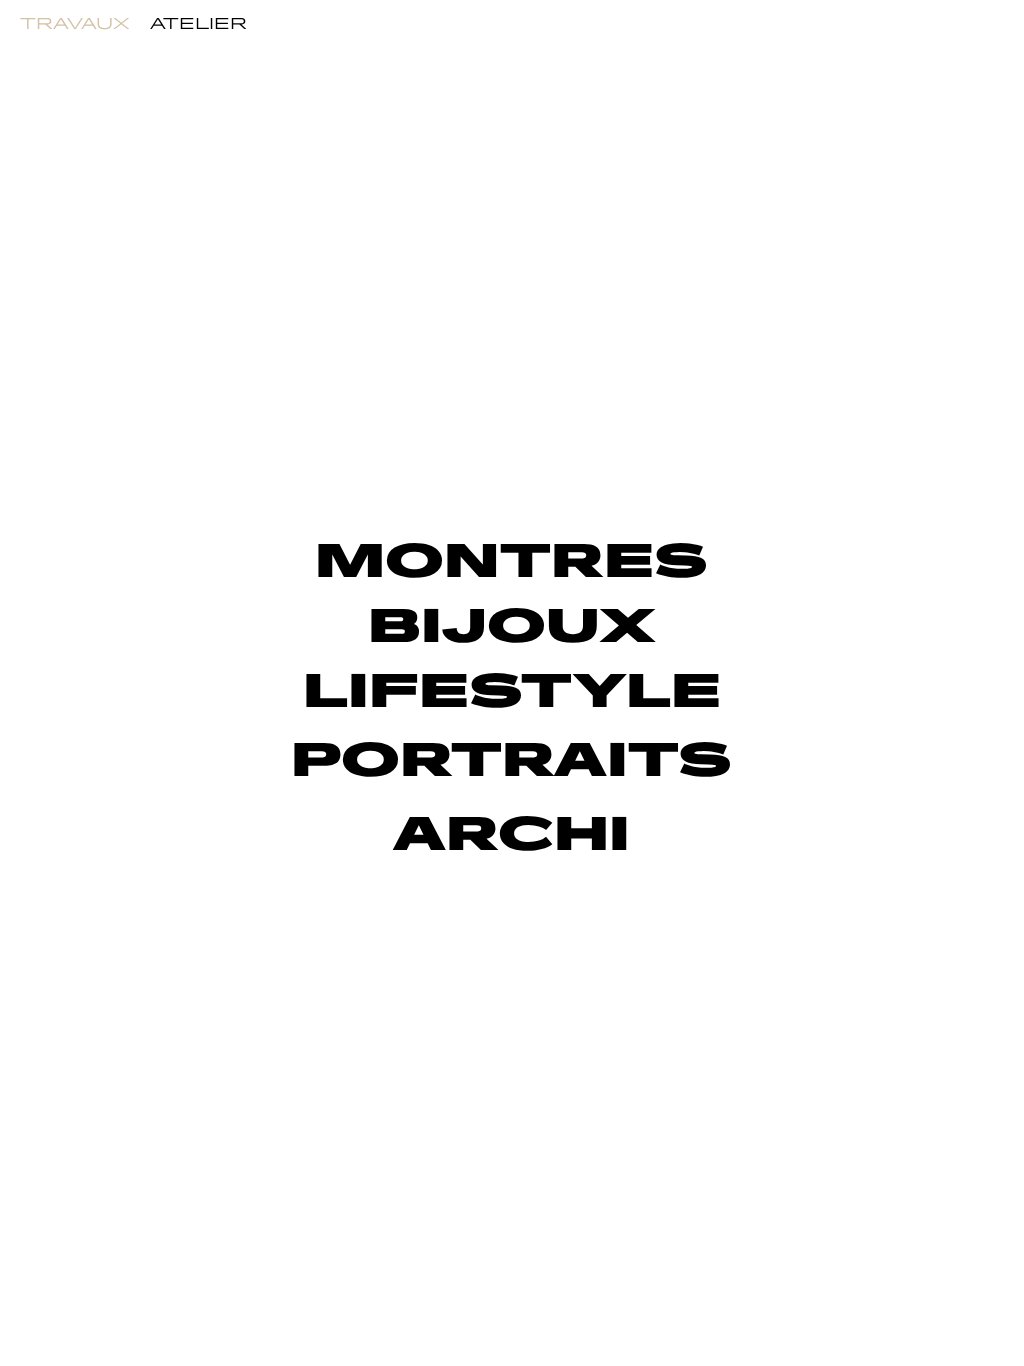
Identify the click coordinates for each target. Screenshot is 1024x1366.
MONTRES (511, 562)
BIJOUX (511, 627)
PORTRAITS (511, 761)
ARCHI (511, 835)
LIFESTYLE (512, 692)
